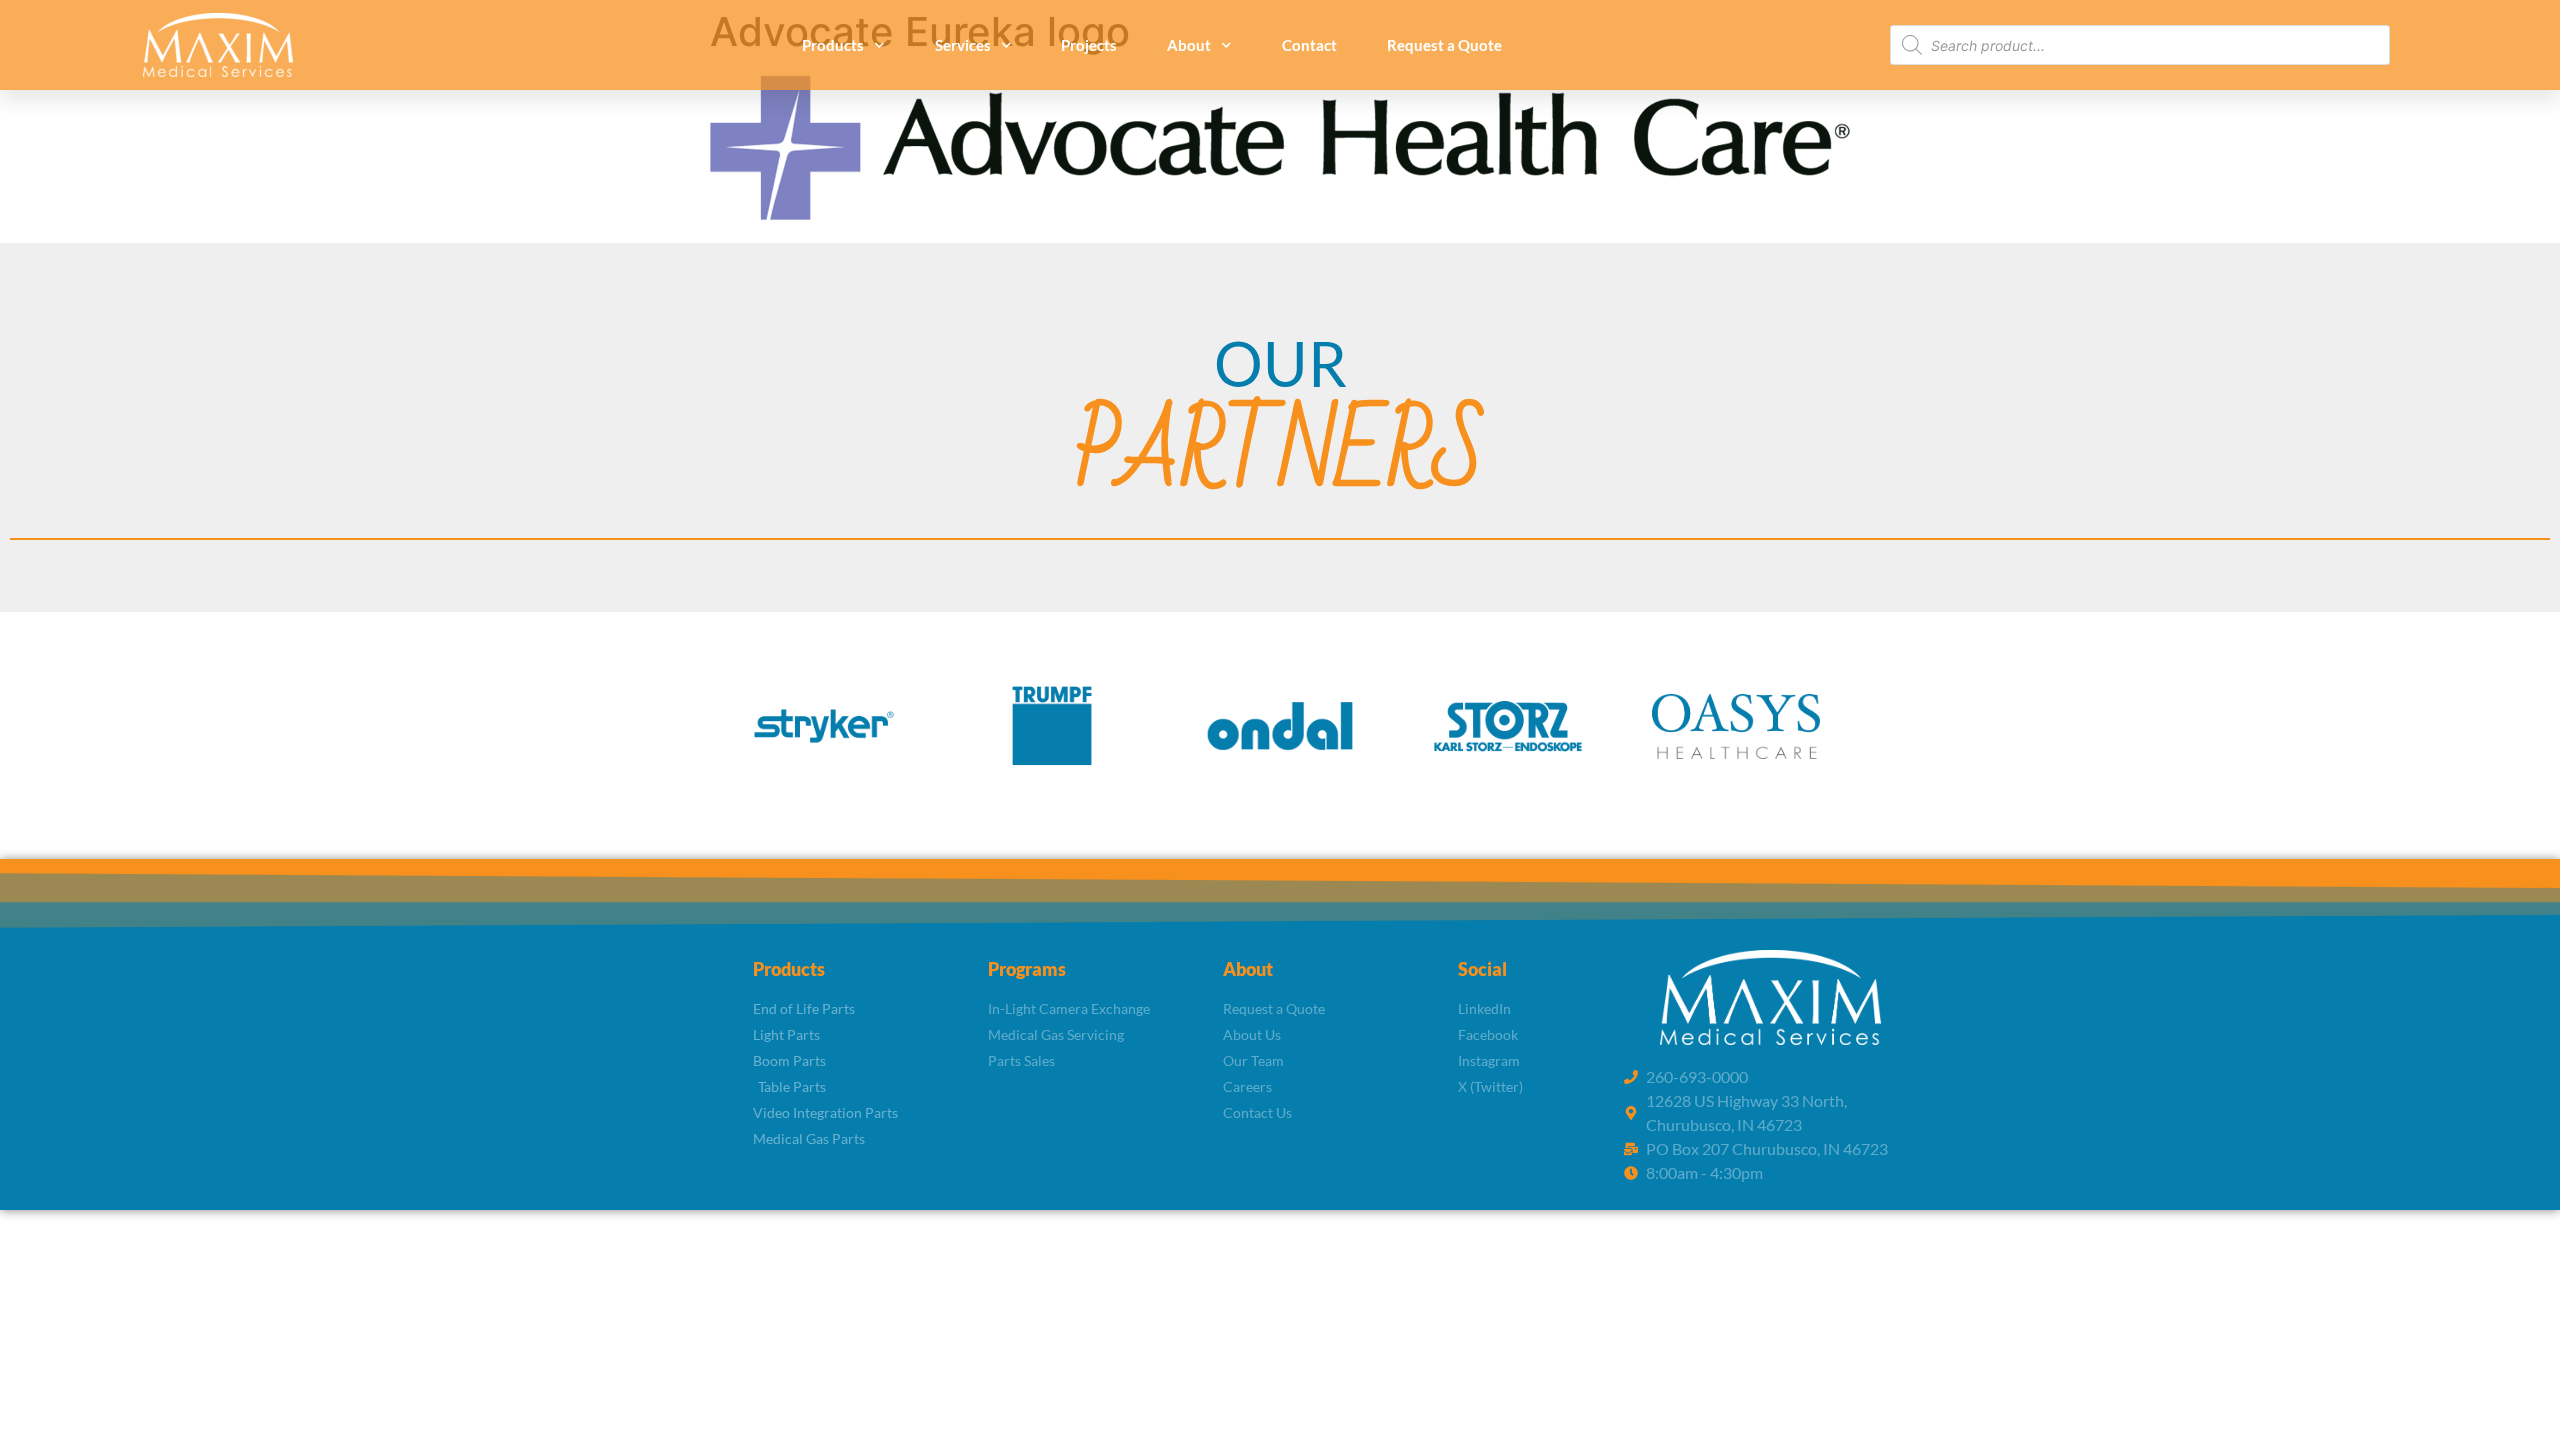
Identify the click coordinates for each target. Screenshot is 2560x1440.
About (1189, 45)
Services (963, 45)
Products (833, 45)
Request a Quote (1444, 45)
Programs (1027, 969)
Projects (1089, 45)
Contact (1309, 45)
